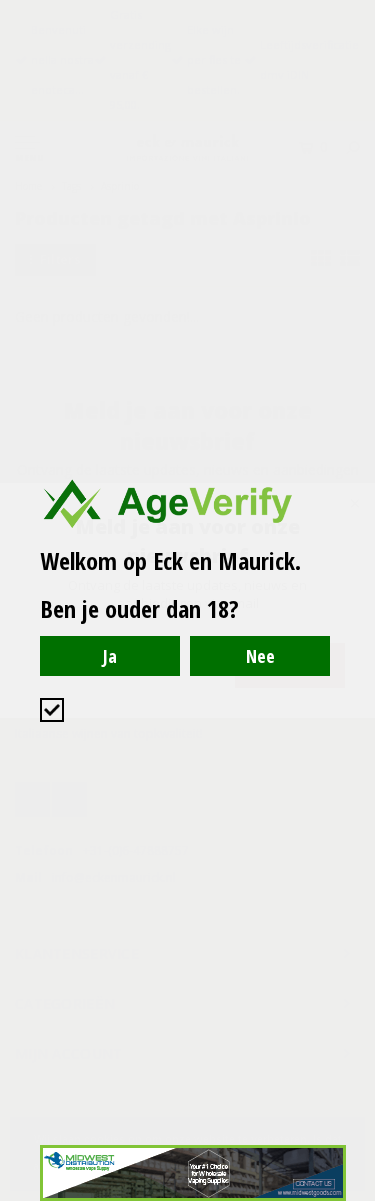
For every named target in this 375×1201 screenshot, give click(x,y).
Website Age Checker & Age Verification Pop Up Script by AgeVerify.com (350, 1196)
